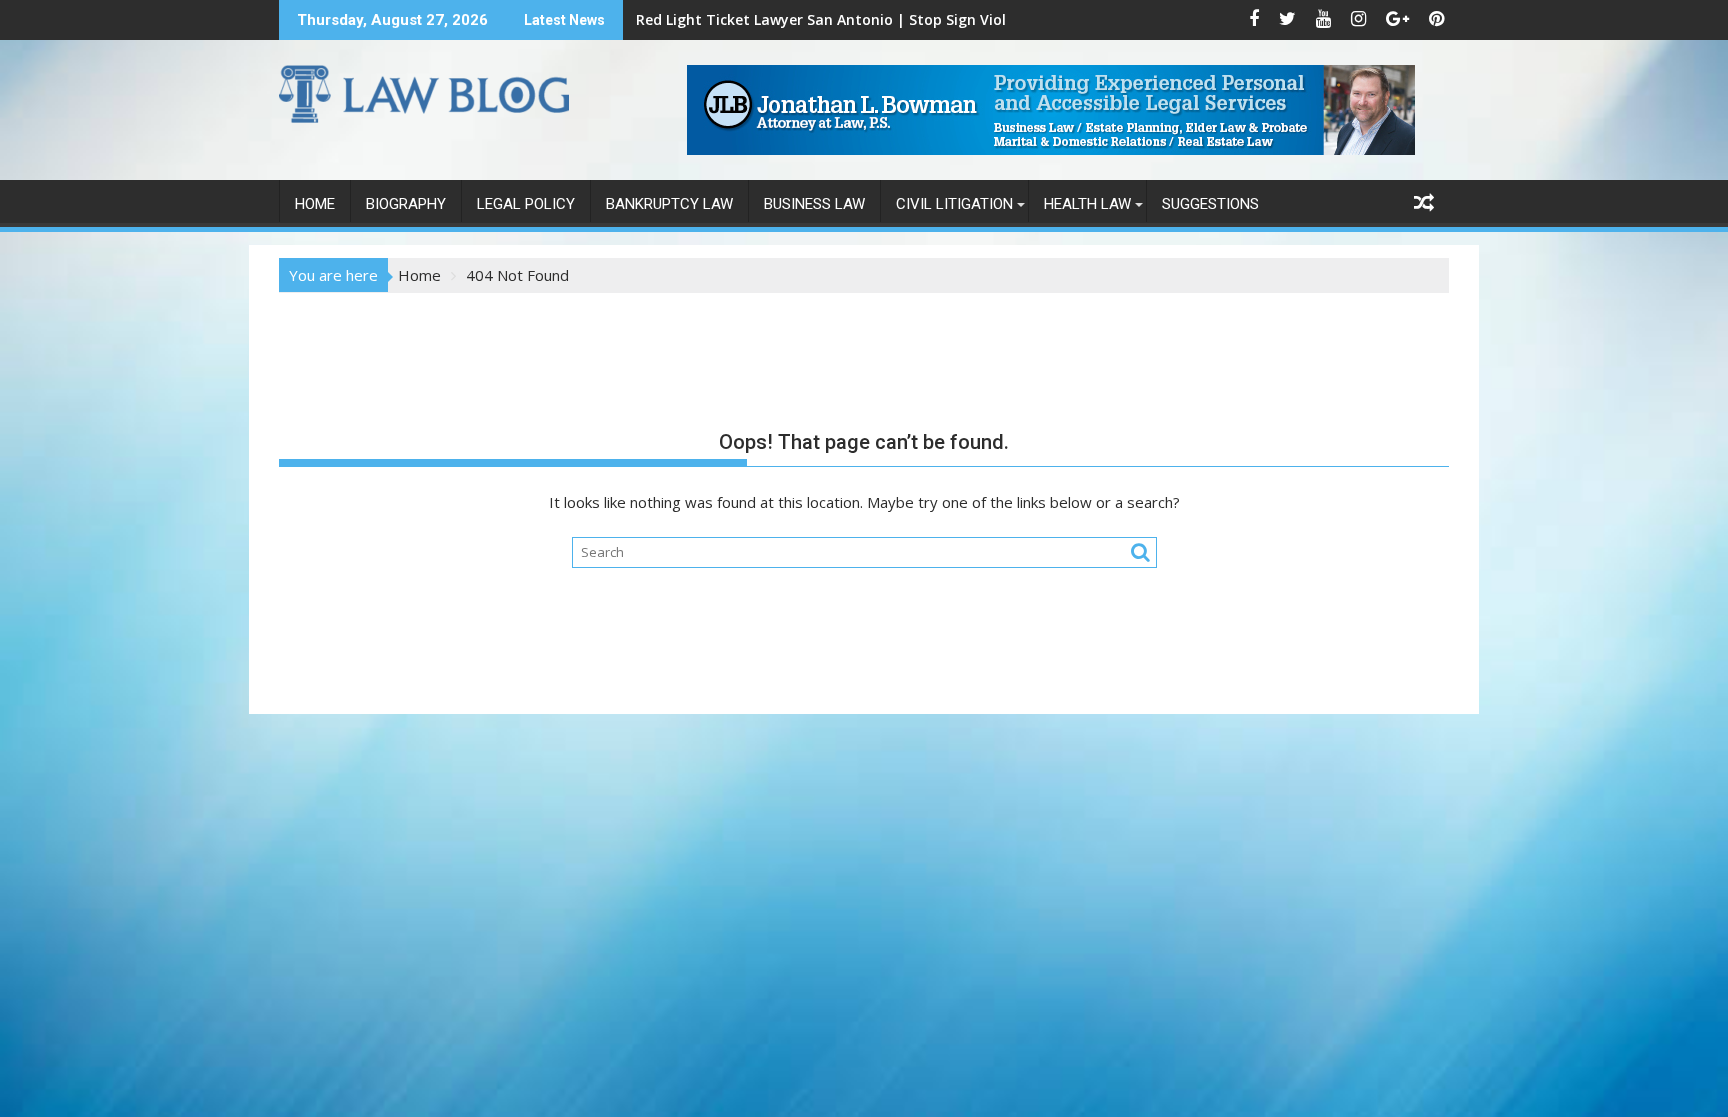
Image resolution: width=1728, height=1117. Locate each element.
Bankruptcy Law (669, 204)
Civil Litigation (954, 204)
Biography (406, 204)
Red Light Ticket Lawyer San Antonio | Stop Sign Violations (843, 19)
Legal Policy (526, 204)
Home (315, 204)
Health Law (1087, 204)
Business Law (814, 204)
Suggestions (1210, 204)
